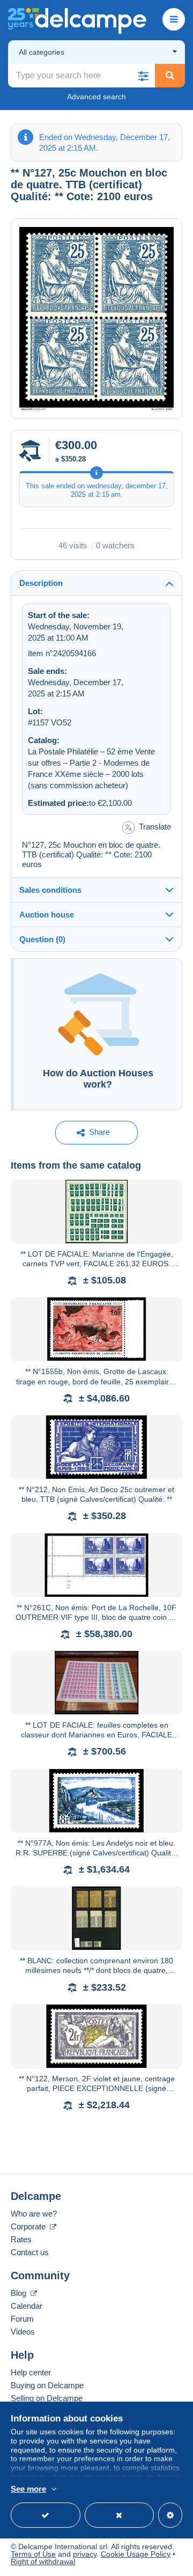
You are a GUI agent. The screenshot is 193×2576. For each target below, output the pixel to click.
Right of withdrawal (43, 2562)
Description (41, 583)
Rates (21, 2239)
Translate (155, 827)
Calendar (27, 2306)
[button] (143, 76)
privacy (85, 2554)
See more (28, 2489)
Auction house (47, 915)
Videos (23, 2332)
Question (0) (42, 939)
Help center (31, 2372)
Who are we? (34, 2214)
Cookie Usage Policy (136, 2554)
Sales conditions (50, 890)
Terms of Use (33, 2554)
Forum (22, 2319)
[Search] (170, 76)
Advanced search (96, 97)
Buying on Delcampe (47, 2385)
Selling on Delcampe (47, 2398)
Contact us (30, 2252)
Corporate (29, 2226)
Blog (20, 2293)
